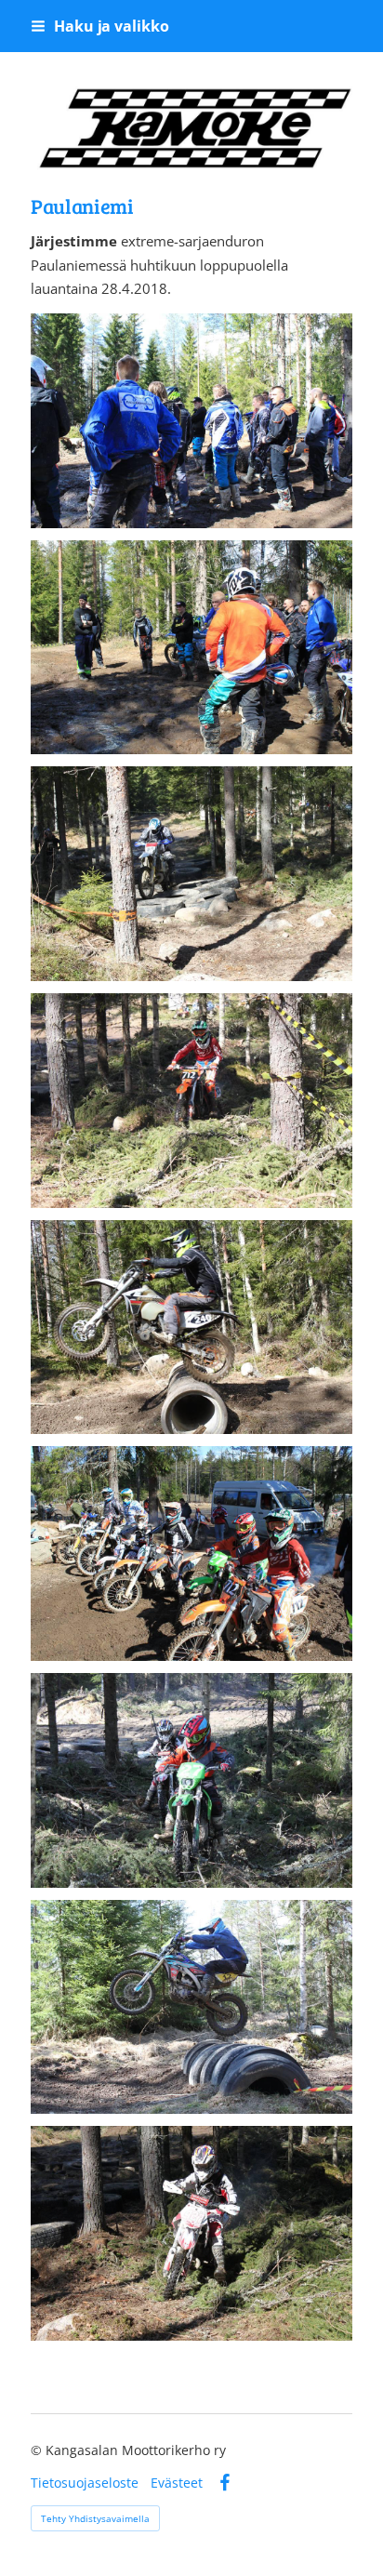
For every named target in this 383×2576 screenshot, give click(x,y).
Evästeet (177, 2483)
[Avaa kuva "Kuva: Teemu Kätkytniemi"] (191, 421)
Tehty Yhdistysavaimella (95, 2518)
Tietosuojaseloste (85, 2483)
